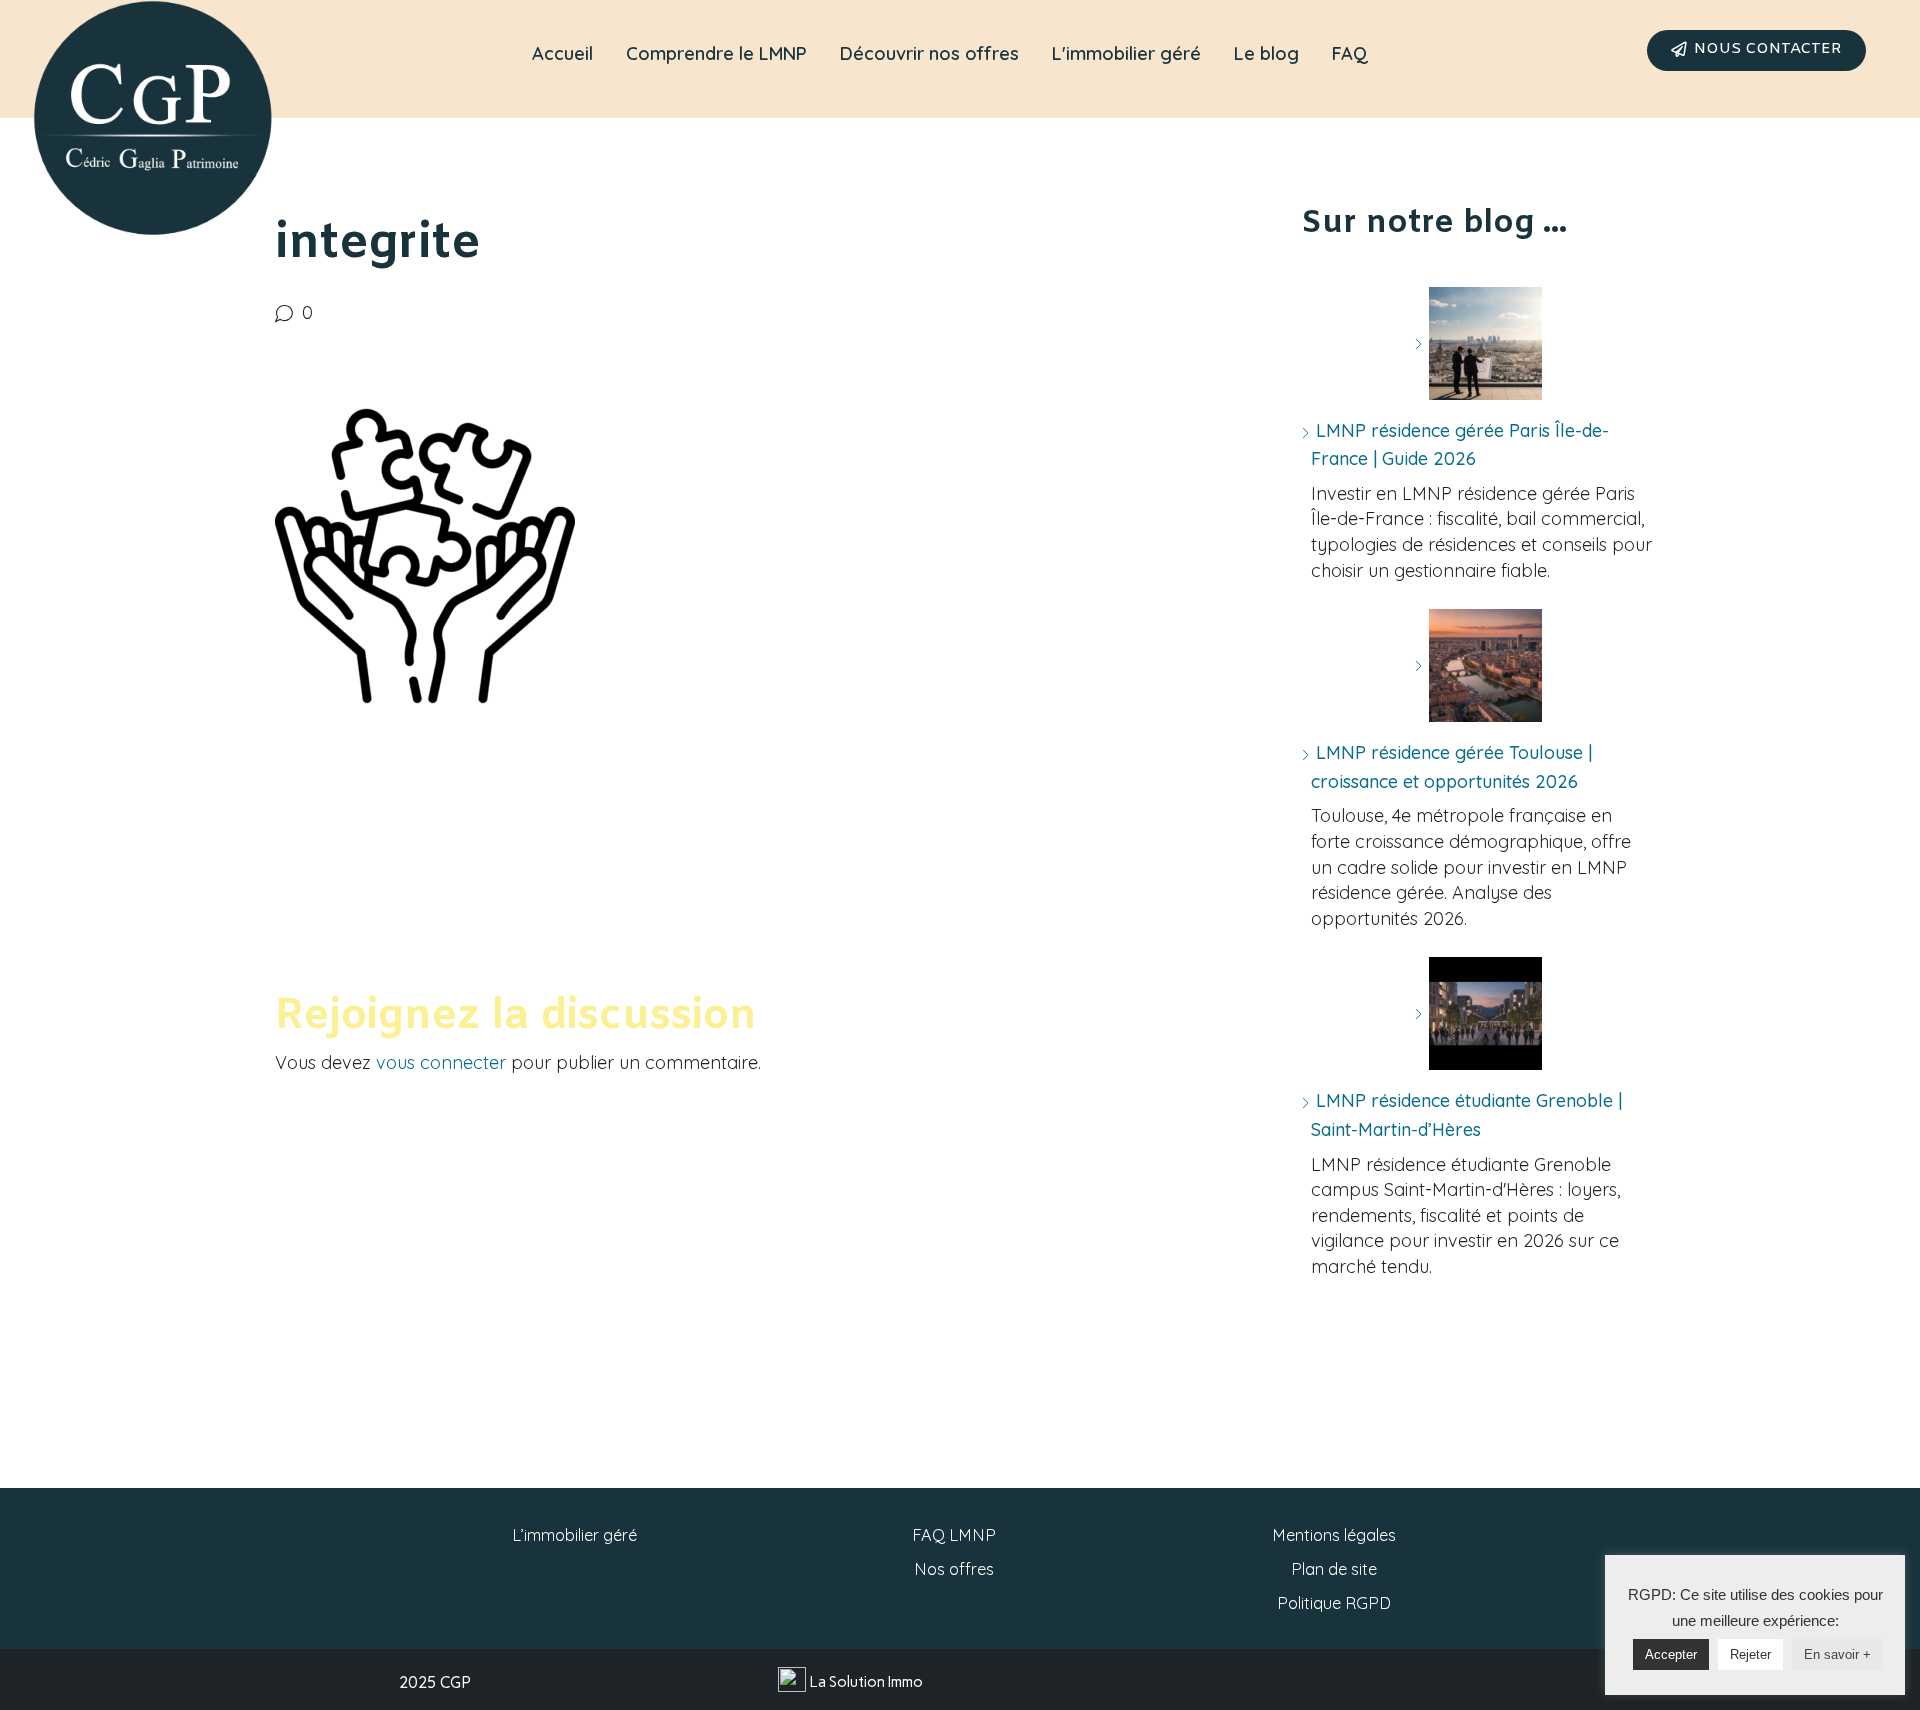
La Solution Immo (866, 1682)
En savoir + (1837, 1654)
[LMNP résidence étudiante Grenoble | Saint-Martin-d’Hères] (1478, 1013)
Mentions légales (1334, 1535)
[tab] (562, 54)
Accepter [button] (1671, 1654)
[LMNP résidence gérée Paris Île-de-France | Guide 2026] (1478, 343)
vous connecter (441, 1062)
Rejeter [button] (1750, 1654)
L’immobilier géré (574, 1535)
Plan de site (1334, 1569)
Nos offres (954, 1569)
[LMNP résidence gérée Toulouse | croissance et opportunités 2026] (1478, 665)
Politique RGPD (1334, 1603)
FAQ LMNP (954, 1535)
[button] (1756, 50)
